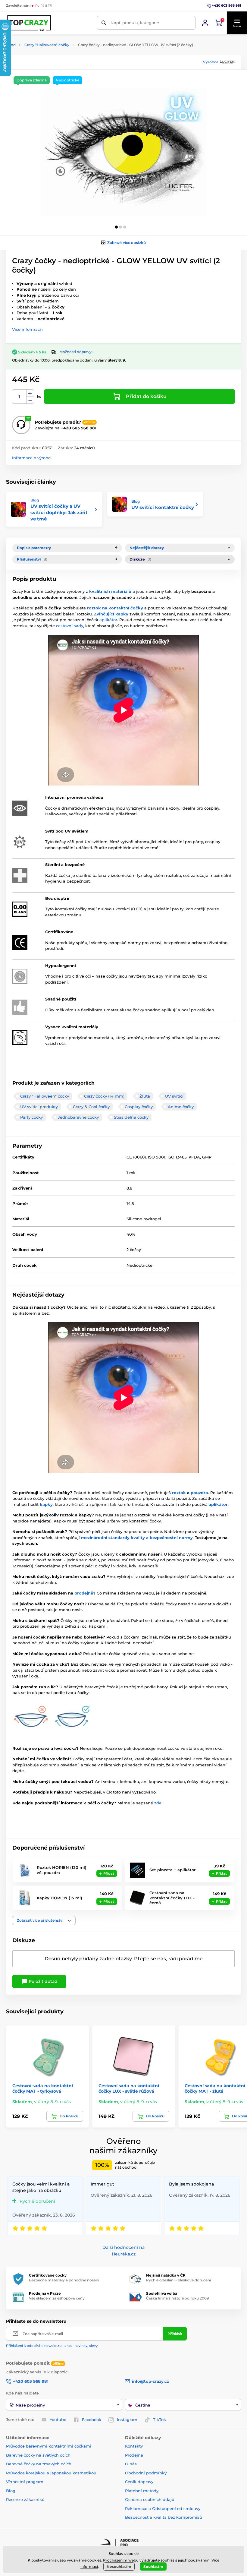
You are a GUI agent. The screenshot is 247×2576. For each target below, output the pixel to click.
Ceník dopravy (139, 2482)
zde (158, 1803)
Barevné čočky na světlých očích (38, 2455)
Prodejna (134, 2455)
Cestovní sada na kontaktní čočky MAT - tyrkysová (43, 2088)
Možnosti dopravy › (77, 352)
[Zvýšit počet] (30, 393)
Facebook (92, 2420)
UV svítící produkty (39, 1107)
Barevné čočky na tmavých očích (39, 2464)
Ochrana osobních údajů (150, 2499)
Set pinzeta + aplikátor (172, 1870)
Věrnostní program (25, 2482)
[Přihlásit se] (205, 23)
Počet (19, 397)
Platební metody (142, 2491)
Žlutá (145, 1096)
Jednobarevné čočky (78, 1117)
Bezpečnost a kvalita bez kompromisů (164, 2517)
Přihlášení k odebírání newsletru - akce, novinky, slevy (52, 2346)
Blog (11, 2491)
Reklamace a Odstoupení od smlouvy (163, 2508)
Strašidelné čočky (131, 1117)
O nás (131, 2464)
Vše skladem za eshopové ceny (57, 2298)
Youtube (58, 2420)
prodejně (84, 1593)
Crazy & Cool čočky (91, 1107)
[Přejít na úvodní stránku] (30, 23)
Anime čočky (181, 1107)
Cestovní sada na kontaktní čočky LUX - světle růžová (129, 2088)
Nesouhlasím (119, 2567)
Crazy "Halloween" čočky (47, 45)
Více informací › (28, 329)
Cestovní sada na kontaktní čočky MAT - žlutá (215, 2088)
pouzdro (199, 1493)
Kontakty (134, 2446)
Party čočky (31, 1117)
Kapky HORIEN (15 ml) (59, 1898)
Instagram (127, 2420)
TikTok (159, 2420)
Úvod (11, 45)
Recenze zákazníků (25, 2499)
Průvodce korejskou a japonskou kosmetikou (51, 2473)
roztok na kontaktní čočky (115, 608)
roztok (179, 1493)
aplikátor (108, 620)
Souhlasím (153, 2567)
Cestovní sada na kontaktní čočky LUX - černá (172, 1898)
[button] (237, 23)
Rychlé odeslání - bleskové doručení (178, 2280)
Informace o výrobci (32, 458)
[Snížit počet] (30, 400)
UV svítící (174, 1096)
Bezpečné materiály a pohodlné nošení (64, 2280)
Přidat (109, 1873)
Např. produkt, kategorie (135, 23)
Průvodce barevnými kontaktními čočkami (49, 2446)
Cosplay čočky (139, 1107)
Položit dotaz (42, 1981)
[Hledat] (104, 23)
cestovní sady (70, 626)
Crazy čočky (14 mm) (104, 1096)
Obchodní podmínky (146, 2473)
